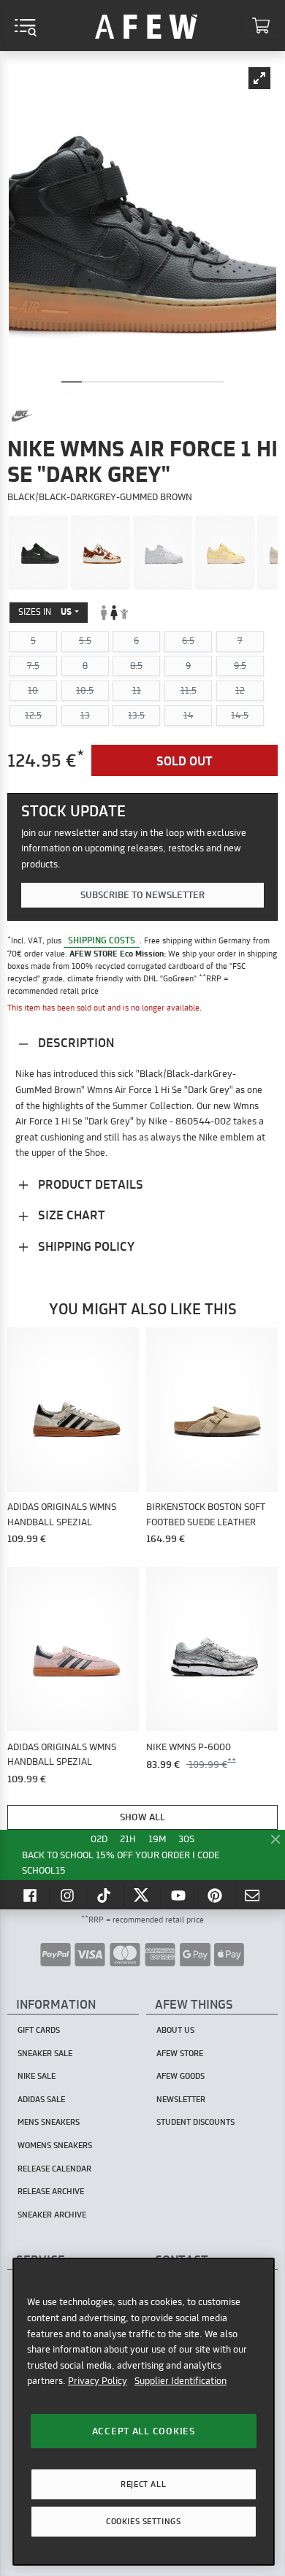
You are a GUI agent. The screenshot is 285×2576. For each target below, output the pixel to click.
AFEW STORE (146, 26)
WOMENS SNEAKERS (55, 2145)
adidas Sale (41, 2099)
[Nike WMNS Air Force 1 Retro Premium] (225, 552)
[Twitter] (142, 1895)
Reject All (143, 2484)
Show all (142, 1817)
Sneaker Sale (45, 2053)
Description (75, 1042)
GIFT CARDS (39, 2030)
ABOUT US (175, 2030)
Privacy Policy (98, 2380)
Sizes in (45, 612)
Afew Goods (180, 2076)
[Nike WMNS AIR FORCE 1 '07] (38, 552)
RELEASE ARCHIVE (51, 2191)
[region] (144, 2411)
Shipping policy (85, 1246)
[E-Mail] (254, 1895)
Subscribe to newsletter (142, 894)
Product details (89, 1184)
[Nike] (22, 416)
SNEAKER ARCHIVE (52, 2215)
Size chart (70, 1215)
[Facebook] (31, 1895)
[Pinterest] (216, 1895)
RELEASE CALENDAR (54, 2169)
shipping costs (102, 940)
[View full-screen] (259, 78)
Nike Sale (37, 2076)
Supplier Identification (180, 2380)
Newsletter (181, 2099)
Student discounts (195, 2122)
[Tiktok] (106, 1895)
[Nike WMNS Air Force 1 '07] (163, 552)
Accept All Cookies (144, 2431)
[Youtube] (180, 1895)
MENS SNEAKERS (49, 2122)
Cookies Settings (143, 2521)
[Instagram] (69, 1895)
